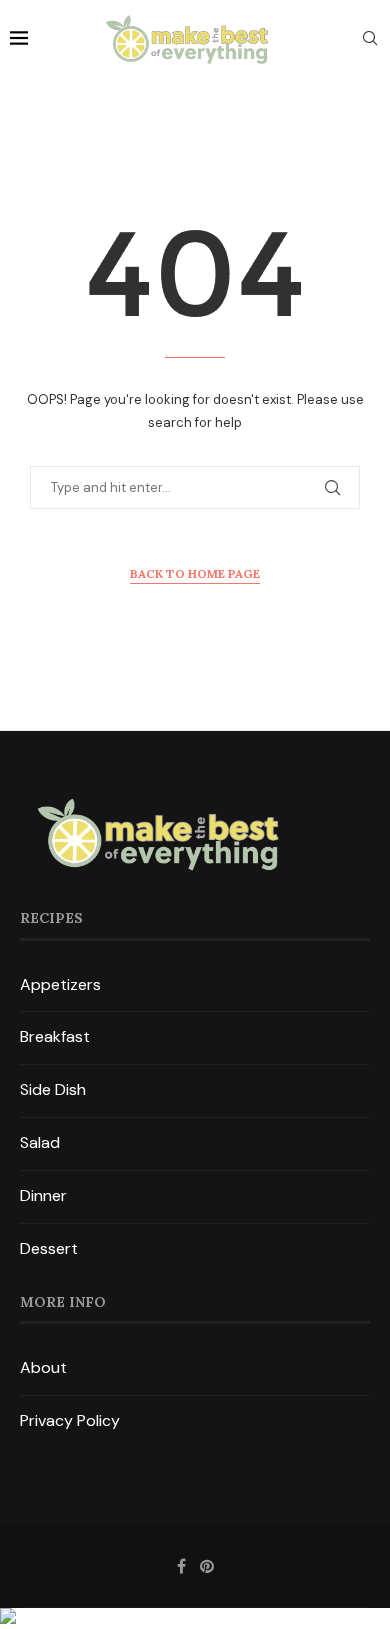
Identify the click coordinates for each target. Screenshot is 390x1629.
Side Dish (53, 1089)
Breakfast (55, 1036)
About (43, 1367)
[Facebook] (181, 1566)
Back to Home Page (195, 573)
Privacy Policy (70, 1420)
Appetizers (60, 984)
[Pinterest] (207, 1566)
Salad (40, 1142)
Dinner (43, 1195)
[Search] (370, 40)
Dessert (49, 1248)
